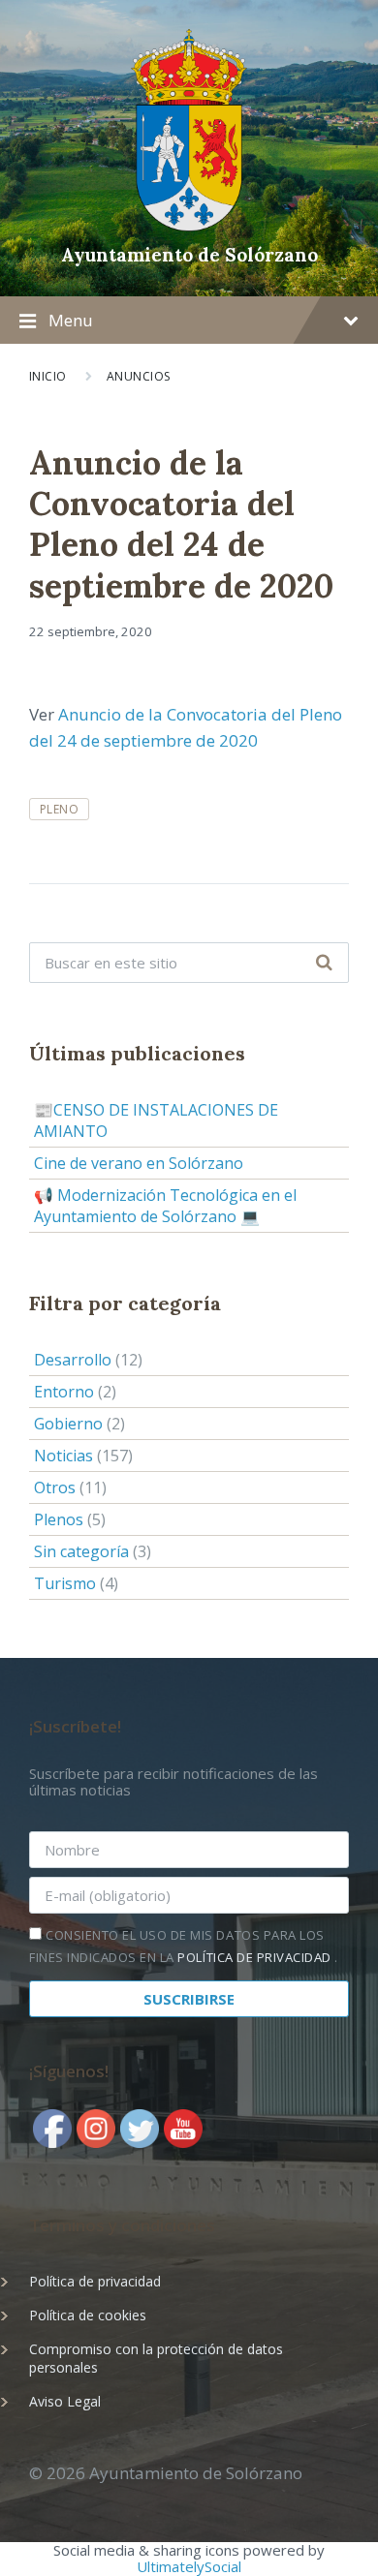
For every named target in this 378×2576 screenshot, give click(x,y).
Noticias (63, 1456)
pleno (59, 809)
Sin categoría (81, 1551)
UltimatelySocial (189, 2566)
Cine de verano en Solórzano (139, 1163)
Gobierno (68, 1424)
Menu (71, 320)
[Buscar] (324, 963)
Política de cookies (88, 2315)
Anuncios (139, 376)
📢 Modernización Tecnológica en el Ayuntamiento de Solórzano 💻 (165, 1206)
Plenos (59, 1519)
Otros (55, 1487)
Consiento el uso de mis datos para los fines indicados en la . (184, 1946)
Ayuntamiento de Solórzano (189, 255)
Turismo (65, 1583)
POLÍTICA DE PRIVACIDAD (256, 1957)
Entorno (64, 1392)
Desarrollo (73, 1360)
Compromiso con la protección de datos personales (156, 2358)
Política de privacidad (95, 2281)
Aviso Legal (65, 2401)
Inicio (48, 376)
